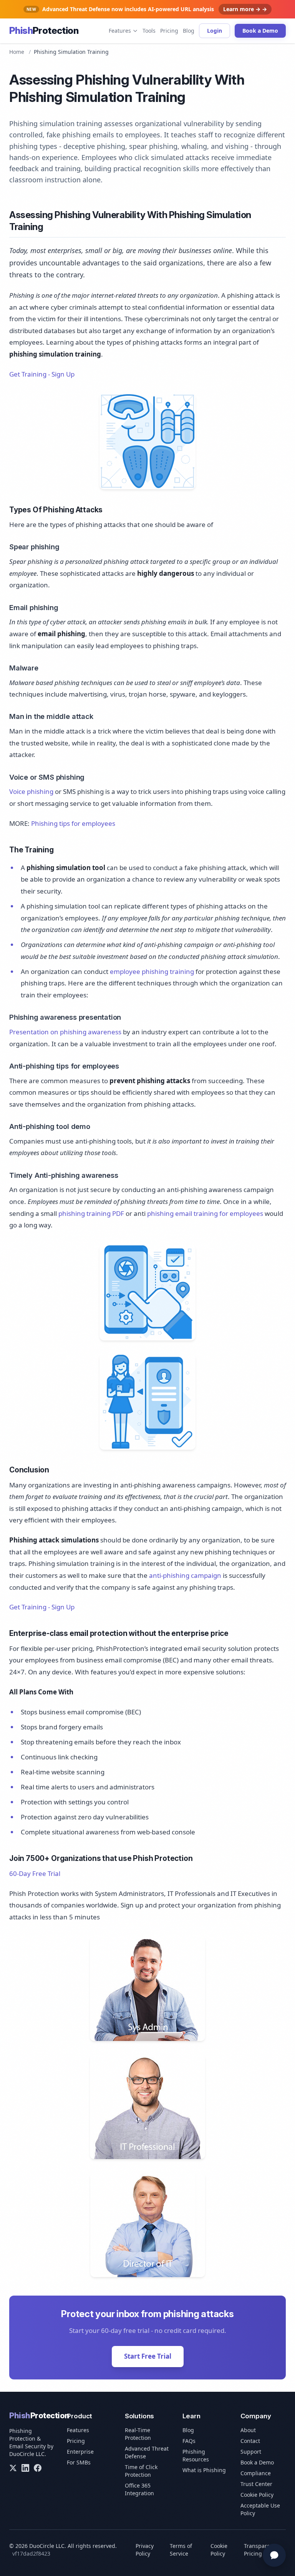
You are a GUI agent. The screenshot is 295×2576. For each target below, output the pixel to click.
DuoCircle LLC (27, 2454)
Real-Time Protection (138, 2434)
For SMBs (79, 2462)
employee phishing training (152, 971)
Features (120, 31)
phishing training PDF (91, 1213)
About (248, 2430)
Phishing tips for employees (73, 823)
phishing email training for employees (205, 1213)
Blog (189, 31)
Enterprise (80, 2452)
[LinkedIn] (25, 2468)
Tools (149, 31)
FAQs (189, 2441)
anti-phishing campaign (185, 1575)
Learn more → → (245, 9)
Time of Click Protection (141, 2471)
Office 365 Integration (139, 2489)
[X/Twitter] (13, 2468)
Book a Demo (260, 31)
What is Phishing (204, 2470)
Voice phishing (31, 791)
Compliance (256, 2473)
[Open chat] (274, 2555)
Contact (250, 2441)
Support (251, 2452)
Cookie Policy (257, 2495)
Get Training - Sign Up (42, 374)
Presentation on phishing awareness (65, 1032)
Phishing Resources (196, 2455)
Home (17, 52)
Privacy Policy (145, 2550)
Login (215, 31)
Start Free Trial (148, 2356)
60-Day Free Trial (35, 1873)
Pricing (169, 31)
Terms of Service (181, 2550)
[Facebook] (38, 2468)
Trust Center (256, 2484)
